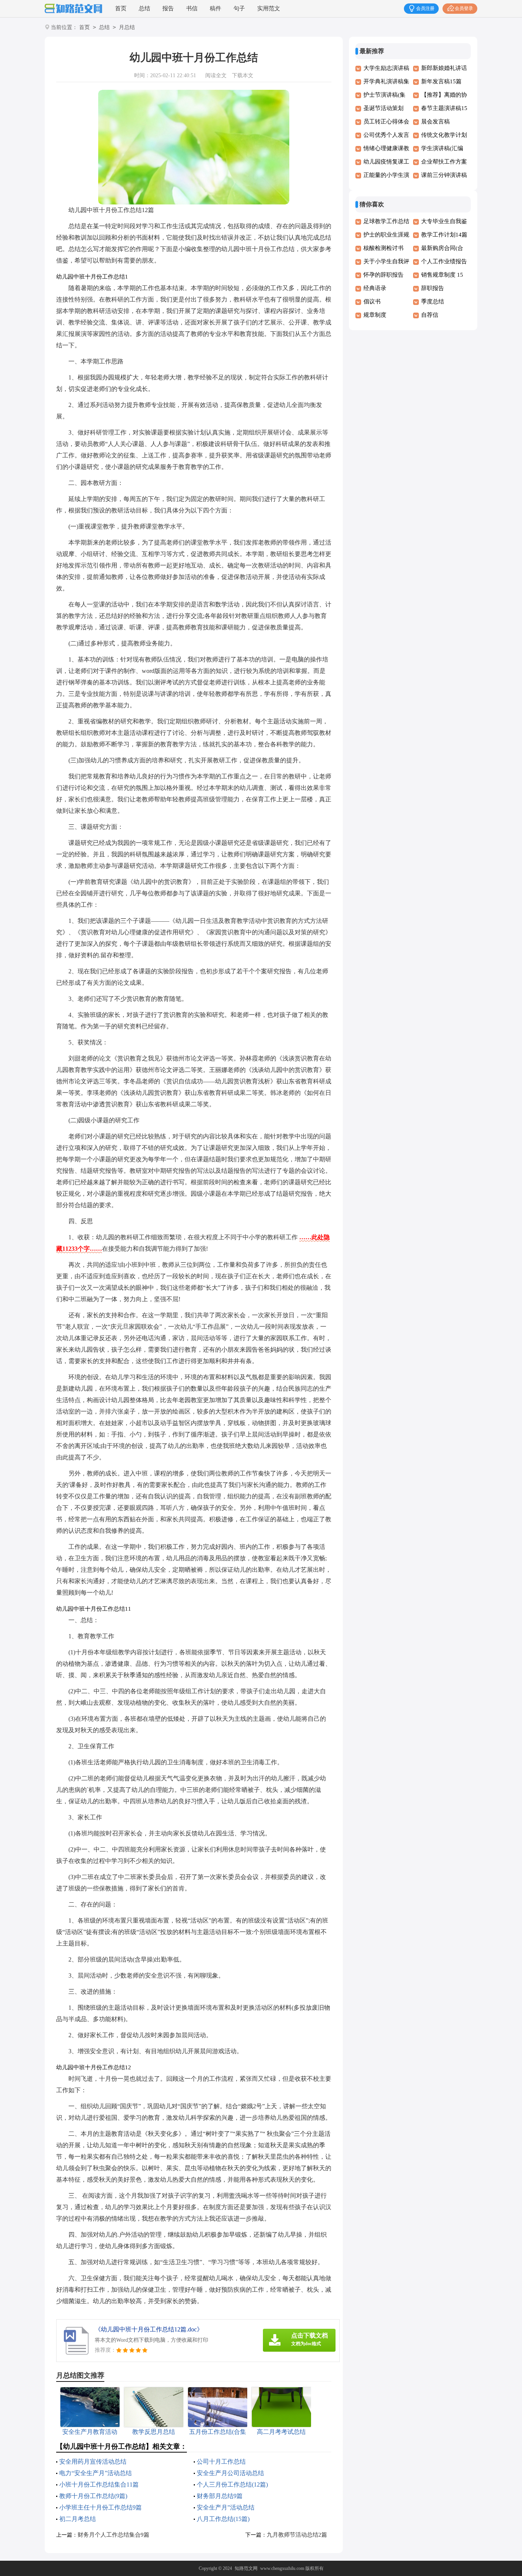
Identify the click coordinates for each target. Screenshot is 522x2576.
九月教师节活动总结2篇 (297, 2535)
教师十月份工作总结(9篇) (93, 2496)
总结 (144, 8)
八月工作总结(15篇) (223, 2519)
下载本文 (243, 75)
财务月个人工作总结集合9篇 (113, 2535)
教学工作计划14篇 (444, 235)
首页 (121, 8)
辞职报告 (433, 288)
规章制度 (375, 315)
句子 (239, 8)
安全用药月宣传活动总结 (93, 2462)
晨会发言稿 (435, 122)
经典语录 (375, 288)
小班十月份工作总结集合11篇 (99, 2484)
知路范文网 (246, 2568)
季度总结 (433, 302)
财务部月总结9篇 (220, 2496)
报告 (168, 8)
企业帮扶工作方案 (444, 162)
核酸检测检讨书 (383, 248)
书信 (192, 8)
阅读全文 (216, 75)
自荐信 (430, 315)
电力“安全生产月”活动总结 (96, 2473)
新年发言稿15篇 (441, 81)
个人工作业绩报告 (444, 261)
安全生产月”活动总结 (226, 2507)
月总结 (127, 27)
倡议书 (372, 302)
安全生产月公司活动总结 (230, 2473)
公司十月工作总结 (221, 2462)
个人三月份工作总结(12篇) (232, 2484)
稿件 (216, 8)
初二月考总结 (78, 2519)
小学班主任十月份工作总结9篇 (101, 2507)
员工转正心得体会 (386, 122)
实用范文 (269, 8)
